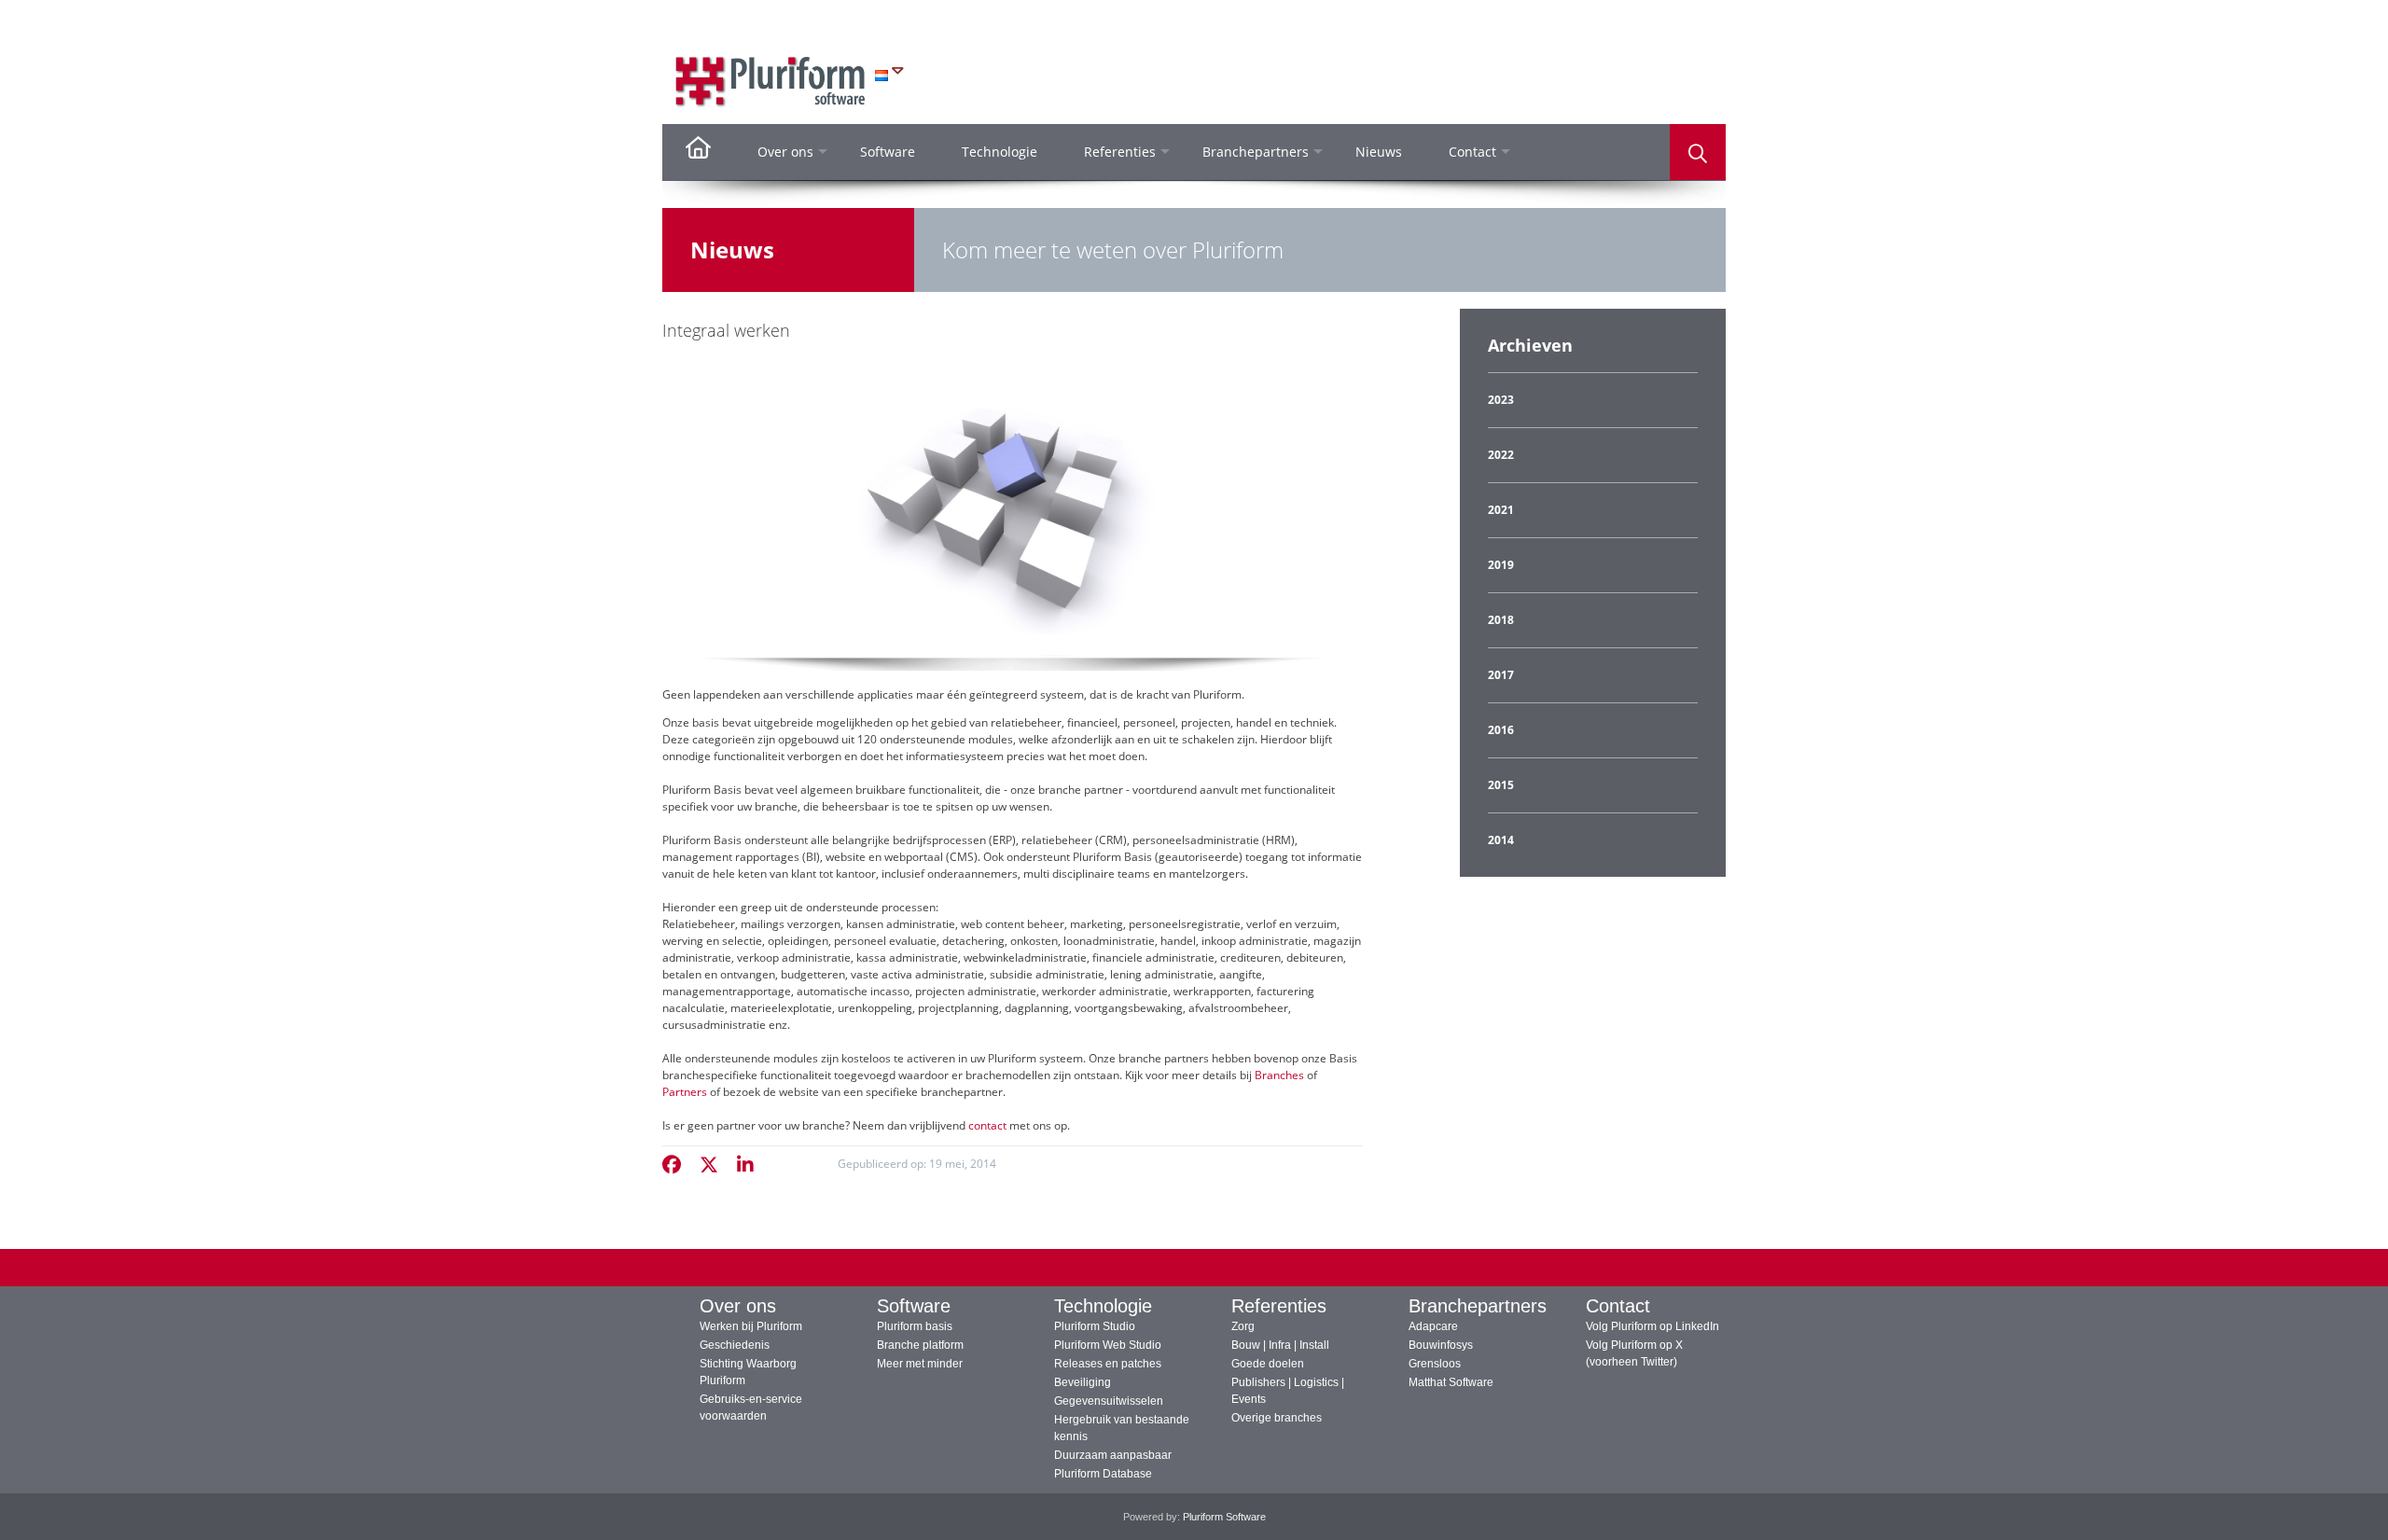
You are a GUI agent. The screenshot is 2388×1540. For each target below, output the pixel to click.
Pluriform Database (1103, 1474)
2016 (1501, 730)
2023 (1501, 400)
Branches (1279, 1075)
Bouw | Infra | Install (1280, 1345)
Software (914, 1306)
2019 (1501, 565)
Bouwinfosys (1441, 1345)
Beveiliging (1083, 1382)
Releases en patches (1108, 1364)
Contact (1618, 1306)
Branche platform (920, 1345)
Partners (685, 1092)
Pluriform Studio (1095, 1326)
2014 (1501, 840)
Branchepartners (1478, 1306)
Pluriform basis (915, 1326)
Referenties (1279, 1306)
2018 (1501, 620)
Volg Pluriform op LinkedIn (1652, 1326)
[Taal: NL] (889, 75)
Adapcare (1433, 1326)
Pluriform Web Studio (1108, 1345)
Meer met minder (920, 1364)
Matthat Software (1451, 1382)
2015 (1501, 785)
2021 (1501, 510)
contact (987, 1125)
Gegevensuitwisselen (1109, 1401)
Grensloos (1435, 1364)
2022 (1501, 455)
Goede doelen (1268, 1364)
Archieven (1530, 345)
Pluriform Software (1224, 1517)
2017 (1501, 675)
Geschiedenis (735, 1345)
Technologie (1103, 1306)
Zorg (1243, 1326)
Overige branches (1277, 1418)
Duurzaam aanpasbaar (1113, 1455)
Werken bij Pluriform (751, 1326)
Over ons (738, 1306)
